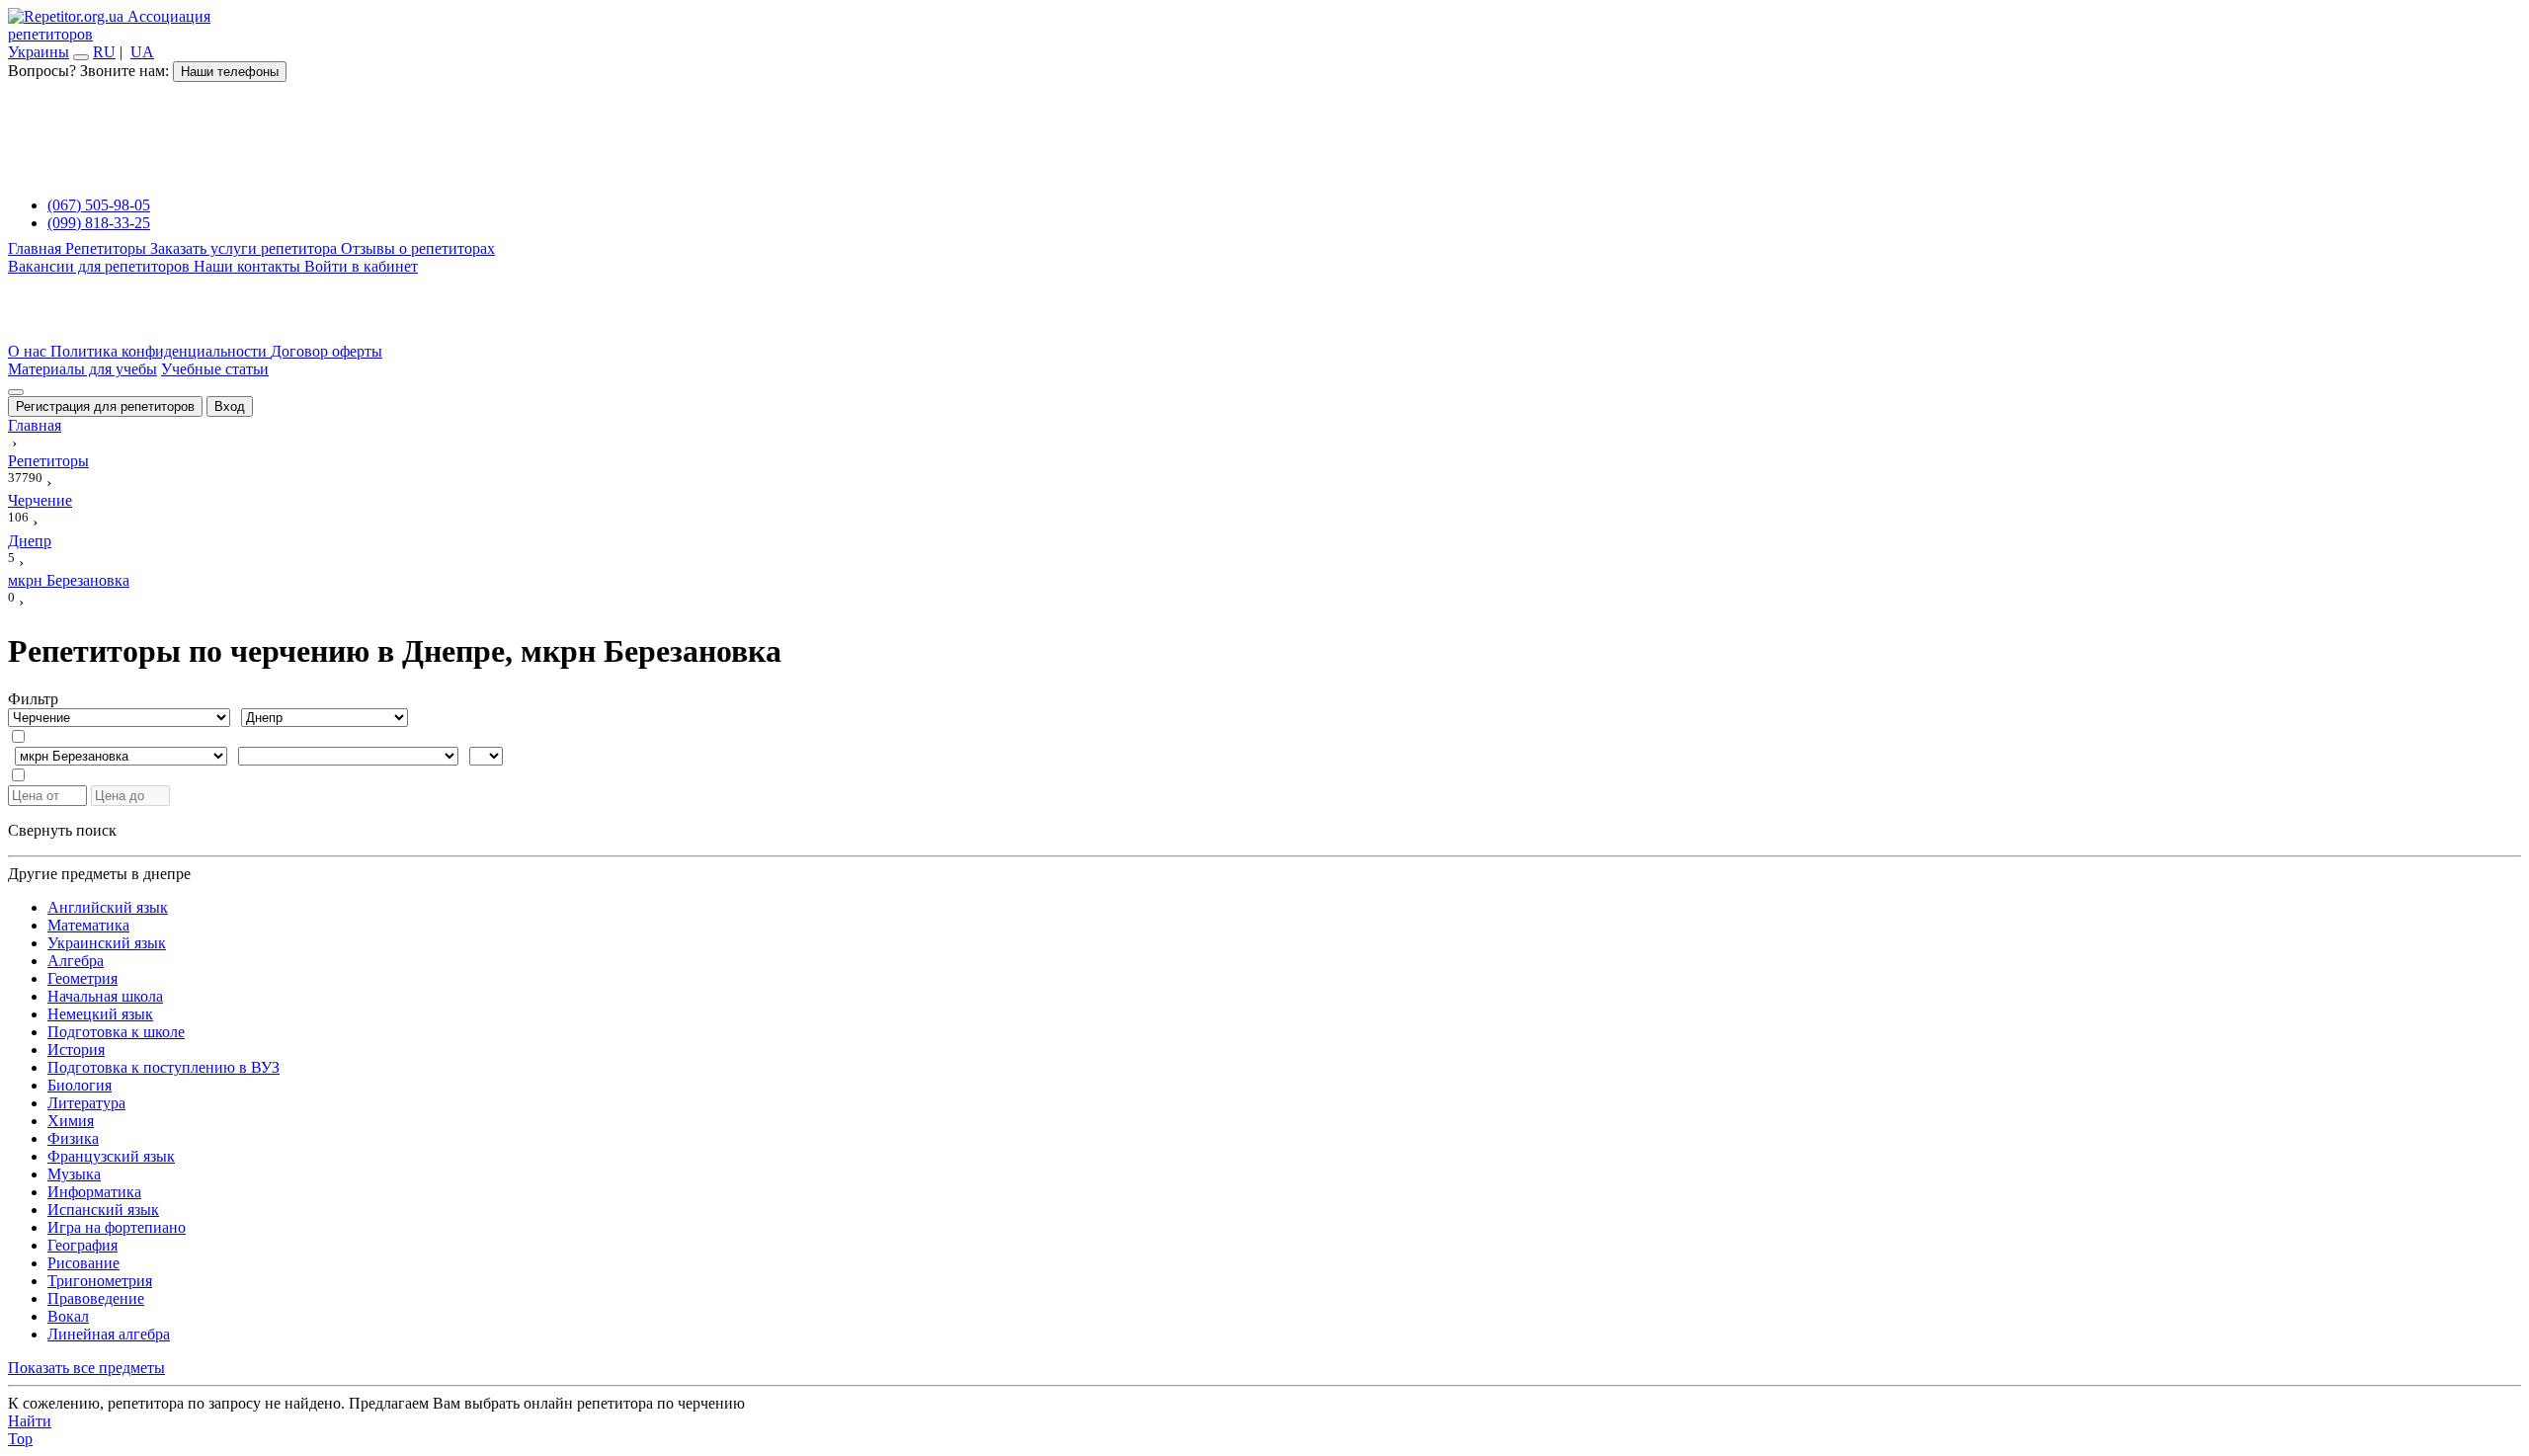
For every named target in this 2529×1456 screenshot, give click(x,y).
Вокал (68, 1316)
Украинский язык (107, 943)
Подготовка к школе (116, 1032)
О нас (29, 351)
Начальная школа (105, 996)
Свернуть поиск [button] (62, 830)
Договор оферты (326, 351)
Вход (230, 406)
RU (104, 52)
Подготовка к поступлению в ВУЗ (163, 1067)
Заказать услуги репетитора (245, 248)
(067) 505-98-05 (99, 205)
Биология (80, 1085)
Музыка (74, 1174)
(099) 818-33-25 (99, 223)
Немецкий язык (100, 1014)
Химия (71, 1121)
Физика (73, 1138)
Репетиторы (108, 248)
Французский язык (111, 1156)
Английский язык (108, 907)
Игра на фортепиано (117, 1227)
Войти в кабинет (361, 266)
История (76, 1050)
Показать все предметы (86, 1368)
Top (20, 1439)
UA (142, 52)
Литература (86, 1103)
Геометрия (82, 978)
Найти (30, 1421)
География (82, 1245)
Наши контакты (249, 266)
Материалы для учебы (82, 369)
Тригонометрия (100, 1281)
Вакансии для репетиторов (101, 266)
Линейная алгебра (109, 1334)
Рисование (83, 1263)
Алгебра (76, 961)
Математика (88, 925)
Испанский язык (103, 1210)
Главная (37, 248)
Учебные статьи (215, 369)
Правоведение (96, 1298)
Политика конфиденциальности (161, 351)
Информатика (94, 1192)
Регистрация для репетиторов (105, 406)
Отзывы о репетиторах (418, 248)
